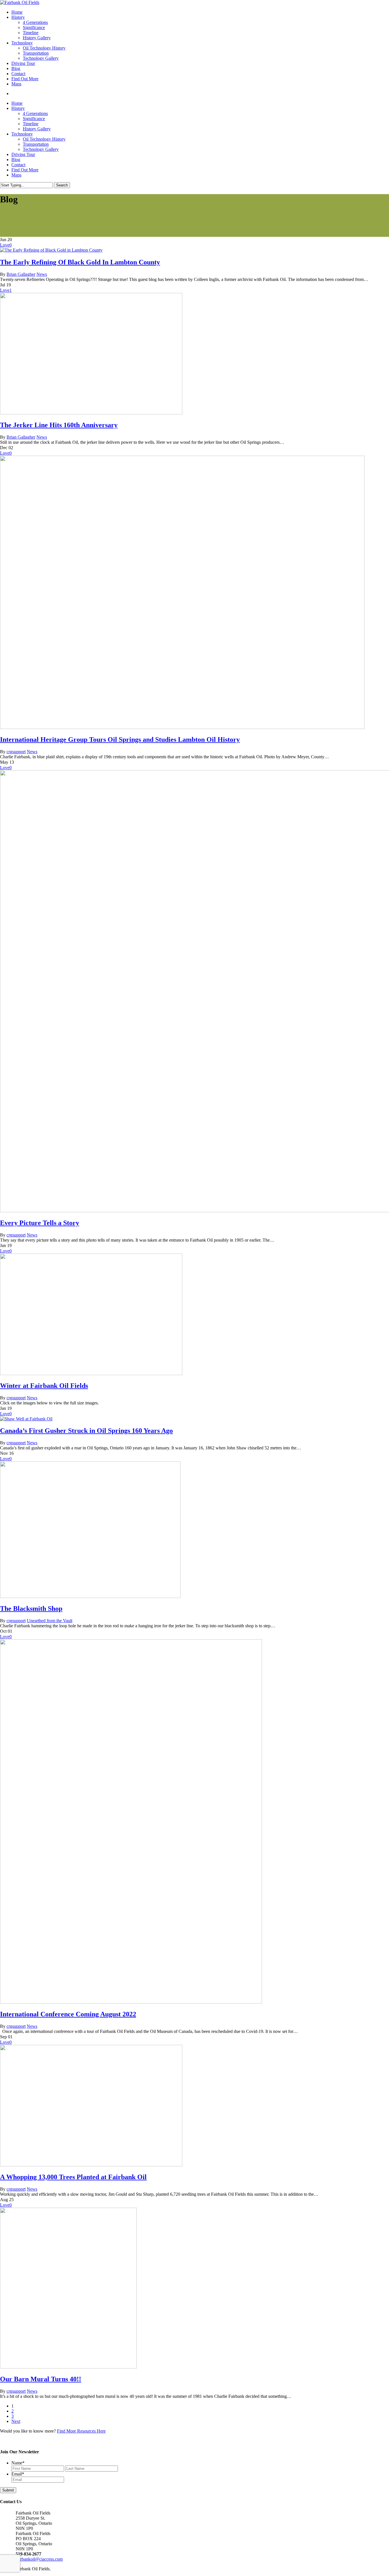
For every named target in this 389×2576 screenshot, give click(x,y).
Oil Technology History (44, 139)
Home (17, 103)
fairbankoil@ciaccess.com (39, 2559)
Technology (22, 134)
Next (16, 2421)
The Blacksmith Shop (31, 1609)
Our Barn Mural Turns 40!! (41, 2379)
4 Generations (35, 113)
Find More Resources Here (81, 2431)
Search (62, 185)
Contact (18, 165)
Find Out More (25, 170)
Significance (34, 119)
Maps (16, 175)
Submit (8, 2490)
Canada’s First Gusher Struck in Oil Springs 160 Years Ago (86, 1431)
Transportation (36, 144)
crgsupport (16, 752)
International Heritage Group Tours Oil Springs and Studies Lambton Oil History (120, 739)
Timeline (31, 124)
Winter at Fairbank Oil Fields (44, 1386)
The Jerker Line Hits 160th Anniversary (59, 425)
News (42, 274)
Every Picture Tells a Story (40, 1223)
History (18, 108)
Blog (16, 160)
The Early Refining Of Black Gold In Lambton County (80, 262)
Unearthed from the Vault (50, 1621)
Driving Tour (23, 154)
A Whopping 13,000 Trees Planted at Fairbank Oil (73, 2177)
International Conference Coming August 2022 (68, 2014)
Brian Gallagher (21, 274)
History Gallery (37, 129)
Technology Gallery (41, 149)
